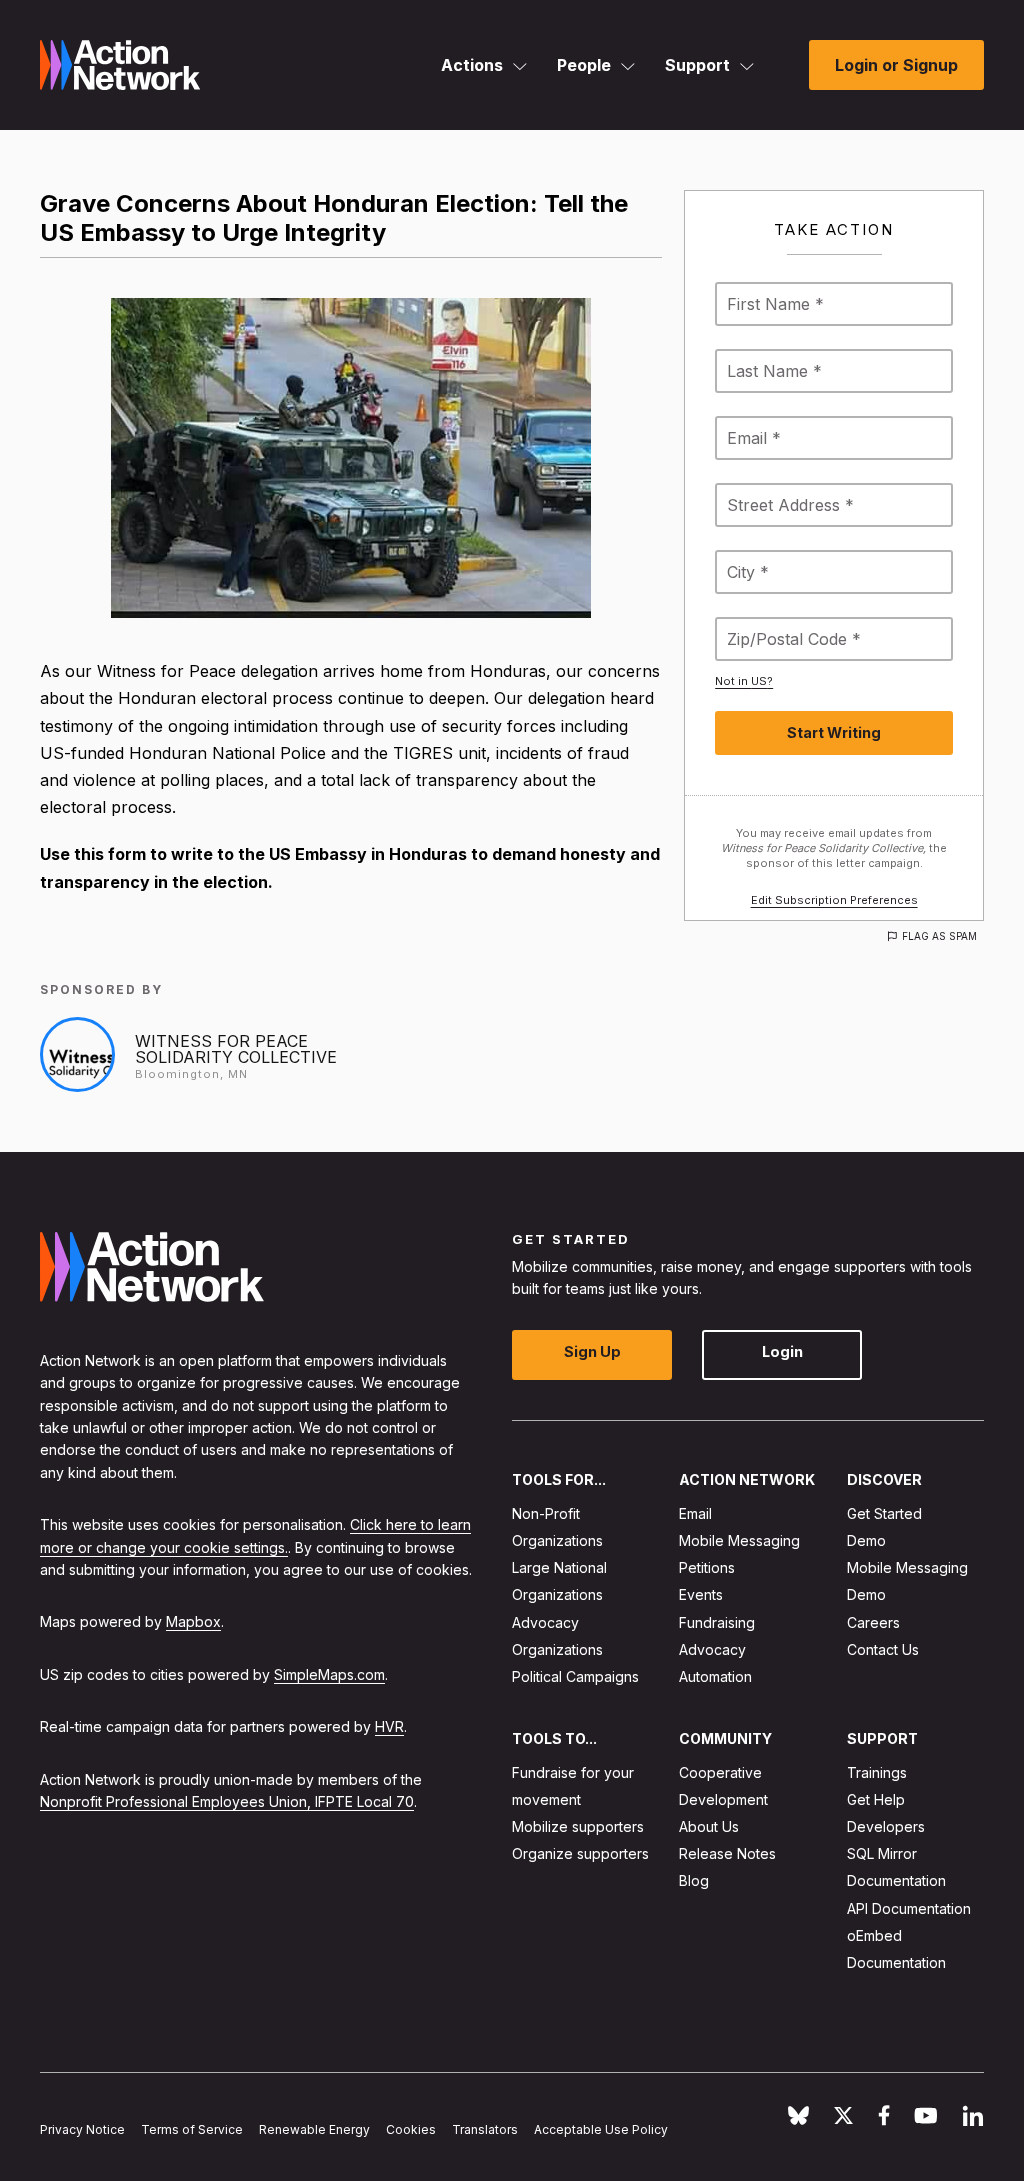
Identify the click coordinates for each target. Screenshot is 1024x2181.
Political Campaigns (575, 1676)
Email (695, 1513)
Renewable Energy (314, 2129)
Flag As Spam (939, 936)
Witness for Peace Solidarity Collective (236, 1049)
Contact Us (883, 1649)
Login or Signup (896, 65)
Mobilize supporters (578, 1826)
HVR (389, 1727)
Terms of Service (192, 2129)
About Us (709, 1826)
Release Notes (727, 1854)
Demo (866, 1540)
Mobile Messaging (739, 1540)
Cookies (411, 2129)
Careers (873, 1622)
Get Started (884, 1513)
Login (782, 1352)
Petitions (707, 1568)
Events (701, 1595)
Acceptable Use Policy (601, 2129)
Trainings (877, 1772)
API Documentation (909, 1908)
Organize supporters (580, 1854)
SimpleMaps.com (329, 1674)
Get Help (876, 1799)
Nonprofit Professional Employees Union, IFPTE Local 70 (227, 1801)
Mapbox (193, 1622)
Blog (694, 1881)
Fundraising (717, 1622)
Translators (485, 2129)
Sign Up (592, 1352)
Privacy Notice (82, 2129)
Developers (886, 1826)
